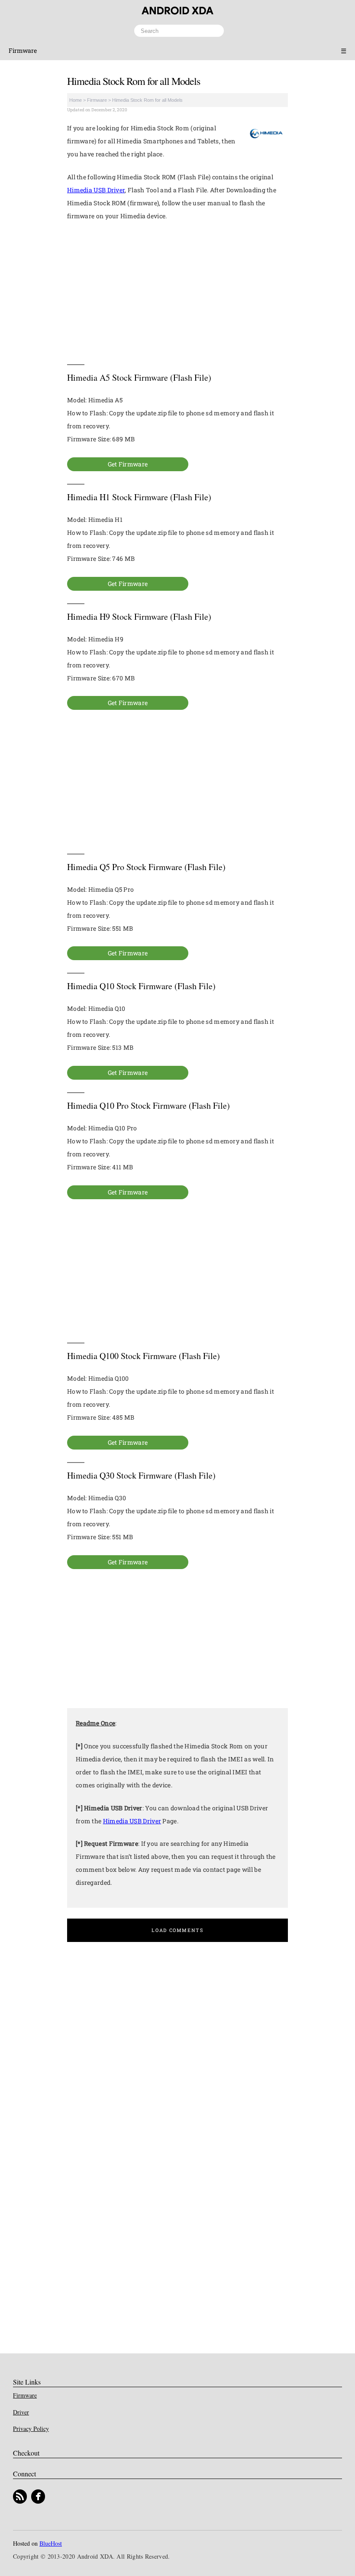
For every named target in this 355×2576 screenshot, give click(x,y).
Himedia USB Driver (96, 190)
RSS (20, 2497)
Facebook (38, 2497)
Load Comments (177, 1930)
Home (76, 100)
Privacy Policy (31, 2429)
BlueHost (51, 2543)
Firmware (23, 50)
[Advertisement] (177, 293)
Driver (21, 2412)
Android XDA (177, 11)
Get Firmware (128, 464)
